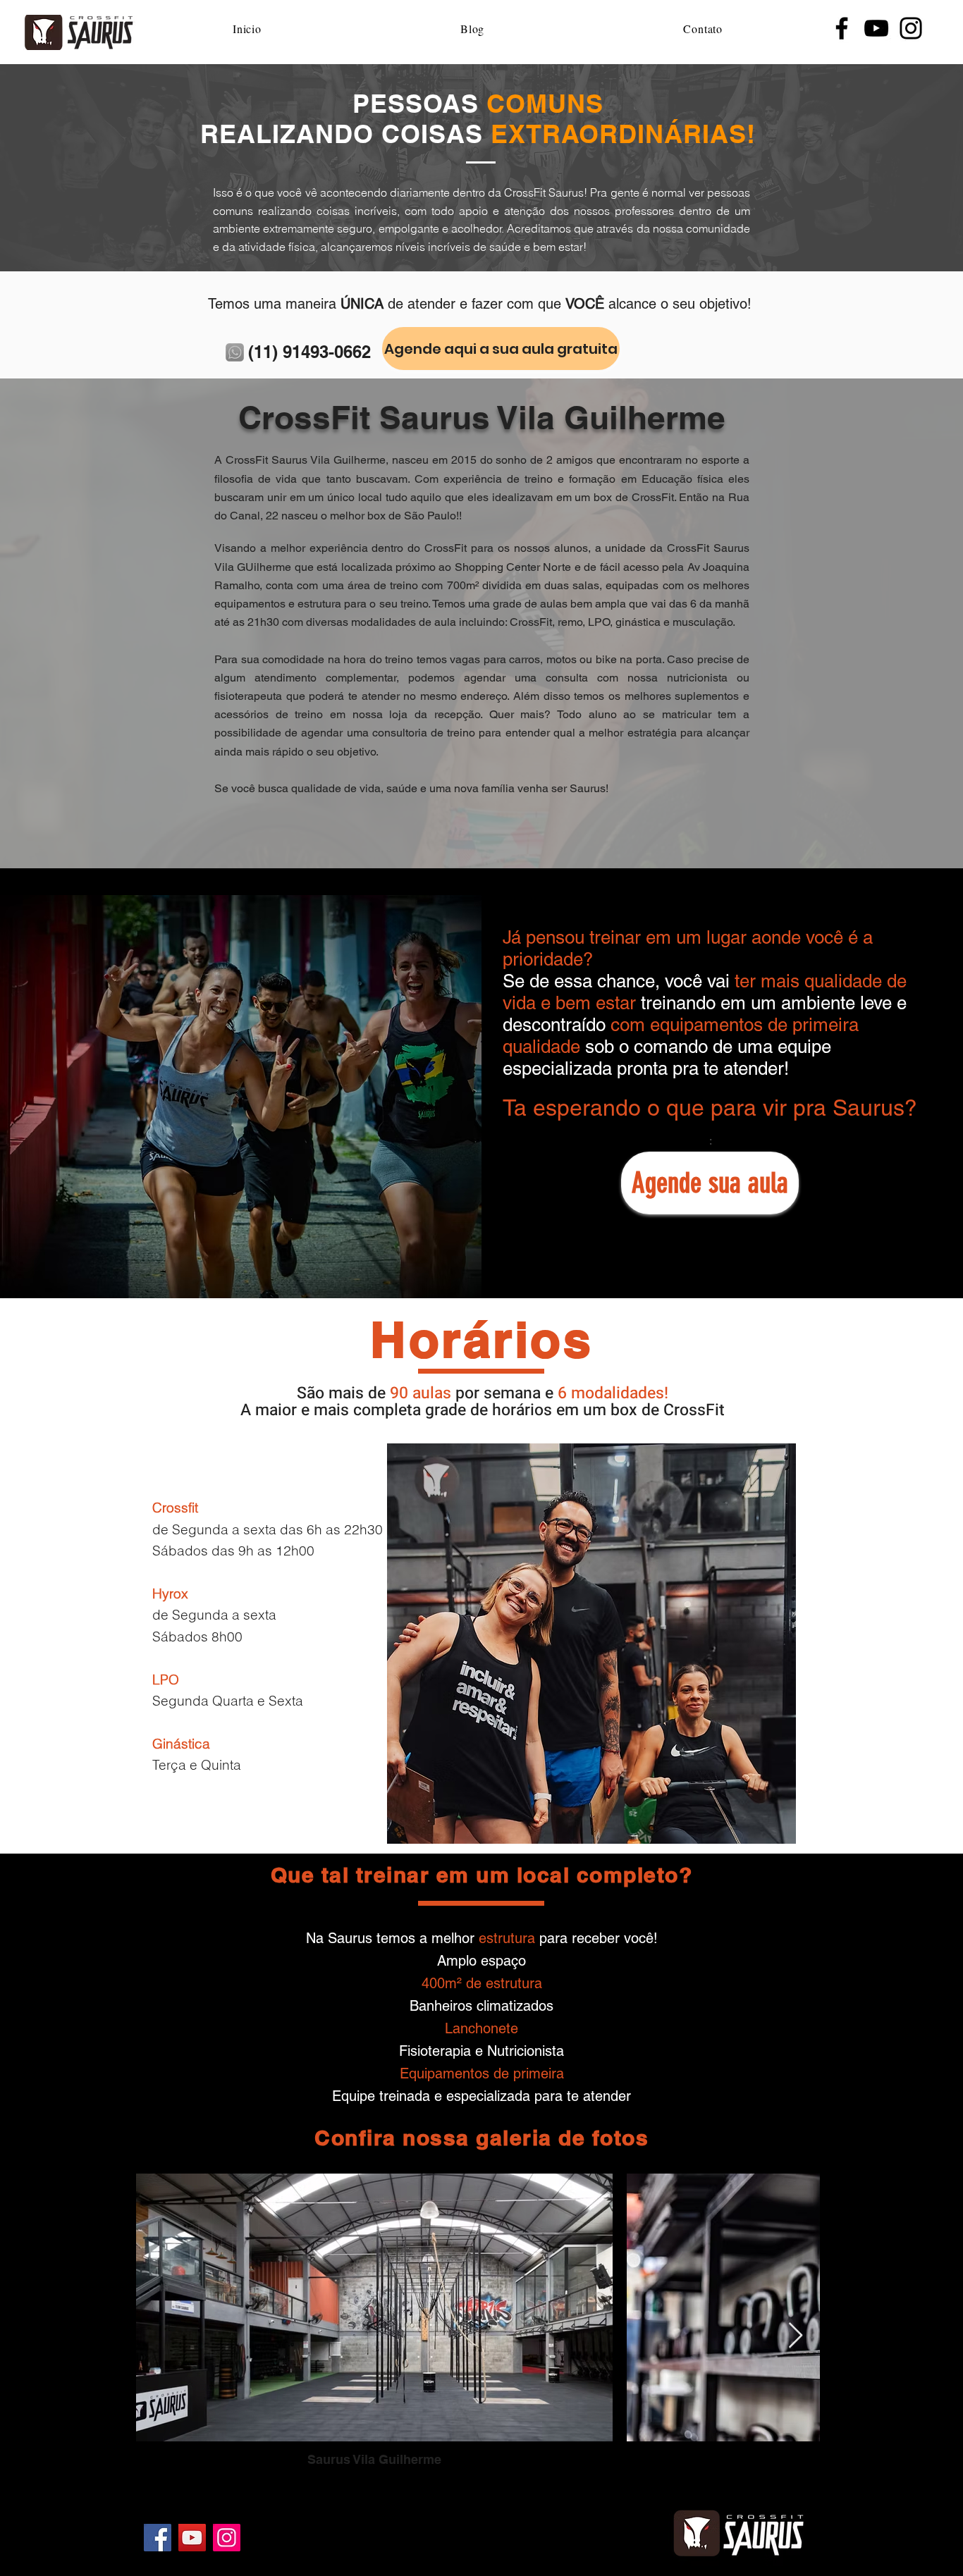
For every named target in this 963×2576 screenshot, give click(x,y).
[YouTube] (876, 28)
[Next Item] (796, 2336)
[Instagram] (911, 28)
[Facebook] (842, 28)
